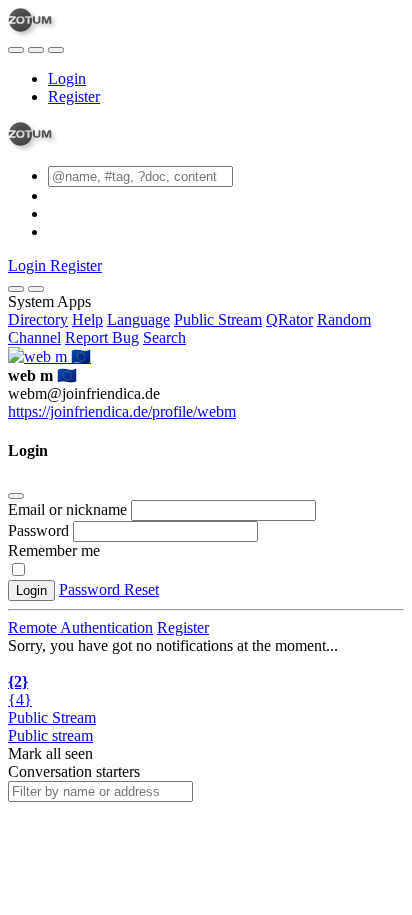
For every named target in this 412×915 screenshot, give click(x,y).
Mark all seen (50, 753)
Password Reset (109, 589)
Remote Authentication (80, 627)
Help (87, 319)
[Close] (36, 289)
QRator (289, 319)
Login (67, 78)
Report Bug (102, 337)
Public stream (50, 735)
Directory (38, 319)
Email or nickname (69, 509)
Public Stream (218, 319)
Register (74, 96)
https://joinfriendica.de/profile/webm (122, 411)
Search (164, 337)
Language (138, 319)
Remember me (54, 550)
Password (38, 530)
